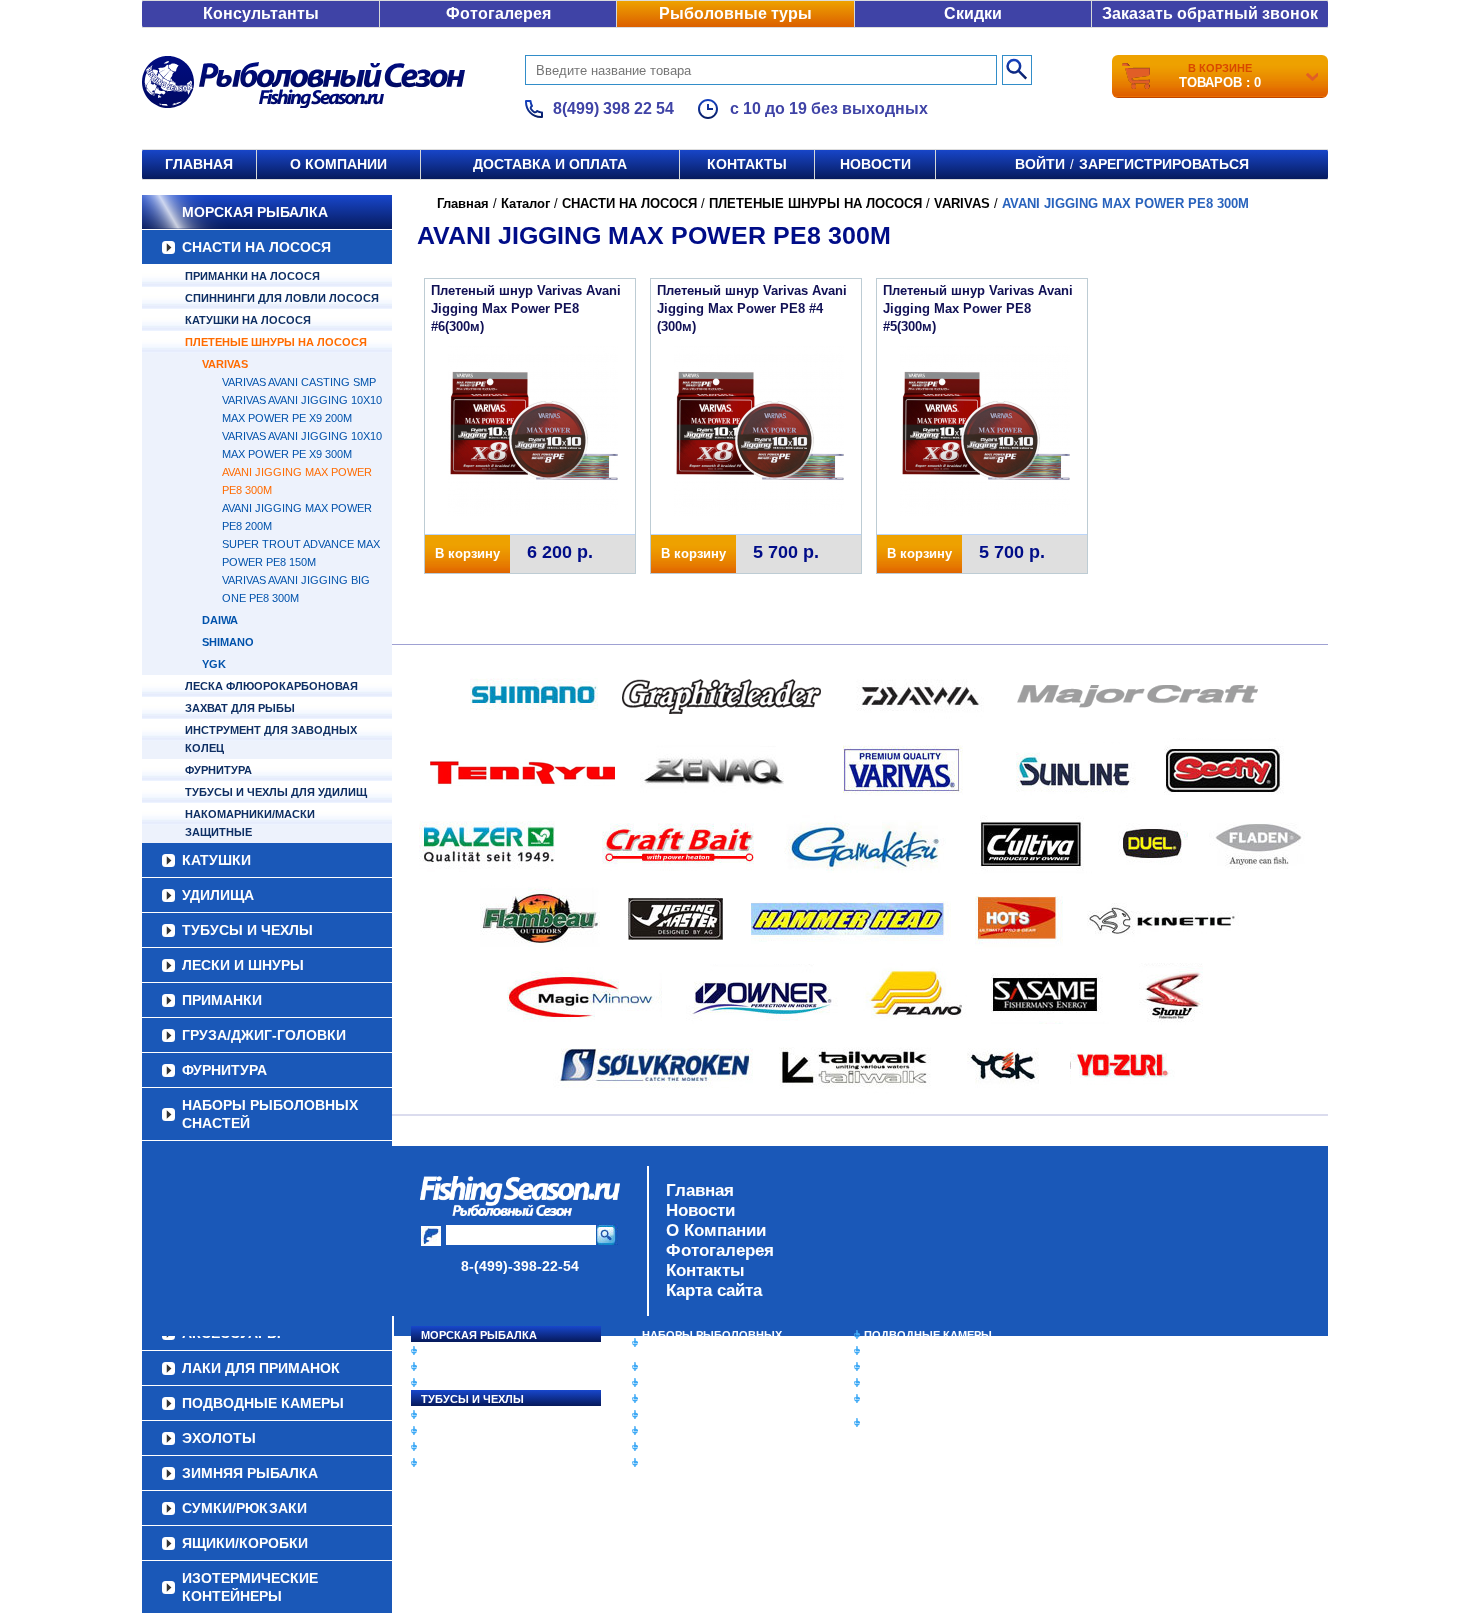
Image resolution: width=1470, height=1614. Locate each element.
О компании (338, 164)
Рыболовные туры (735, 13)
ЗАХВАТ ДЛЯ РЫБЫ (240, 708)
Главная (199, 164)
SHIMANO (228, 642)
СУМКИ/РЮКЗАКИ (912, 1383)
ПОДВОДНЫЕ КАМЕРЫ (928, 1335)
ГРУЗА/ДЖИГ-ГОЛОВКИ (264, 1035)
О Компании (716, 1230)
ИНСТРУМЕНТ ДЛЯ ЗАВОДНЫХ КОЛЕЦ (271, 739)
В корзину (467, 553)
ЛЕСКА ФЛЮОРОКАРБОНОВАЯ (271, 686)
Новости (875, 164)
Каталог (525, 203)
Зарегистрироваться (1164, 164)
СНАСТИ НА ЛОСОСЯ (256, 247)
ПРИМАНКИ (222, 1000)
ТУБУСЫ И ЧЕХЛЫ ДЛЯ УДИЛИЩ (276, 792)
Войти (1040, 164)
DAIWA (220, 620)
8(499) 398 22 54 (613, 108)
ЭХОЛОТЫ (893, 1351)
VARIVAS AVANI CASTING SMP (299, 382)
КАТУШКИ (216, 860)
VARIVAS (225, 364)
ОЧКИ (658, 1431)
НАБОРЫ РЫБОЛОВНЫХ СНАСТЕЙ (270, 1114)
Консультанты (261, 13)
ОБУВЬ (662, 1415)
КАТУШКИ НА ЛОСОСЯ (248, 320)
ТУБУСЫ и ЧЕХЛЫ (247, 930)
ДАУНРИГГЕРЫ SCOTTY (707, 1367)
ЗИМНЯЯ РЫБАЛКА (918, 1367)
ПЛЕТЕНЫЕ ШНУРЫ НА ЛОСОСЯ (276, 342)
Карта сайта (714, 1290)
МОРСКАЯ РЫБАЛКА (255, 212)
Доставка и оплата (550, 164)
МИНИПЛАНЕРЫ (687, 1383)
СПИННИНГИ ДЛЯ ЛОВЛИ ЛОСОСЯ (282, 298)
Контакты (747, 164)
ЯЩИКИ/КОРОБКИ (914, 1399)
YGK (214, 664)
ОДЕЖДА (667, 1399)
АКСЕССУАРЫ (681, 1447)
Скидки (973, 13)
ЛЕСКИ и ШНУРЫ (243, 965)
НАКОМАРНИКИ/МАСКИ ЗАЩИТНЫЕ (250, 823)
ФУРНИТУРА (218, 770)
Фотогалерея (498, 13)
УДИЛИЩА (218, 895)
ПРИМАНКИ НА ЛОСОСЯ (252, 276)
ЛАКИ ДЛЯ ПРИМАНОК (704, 1463)
